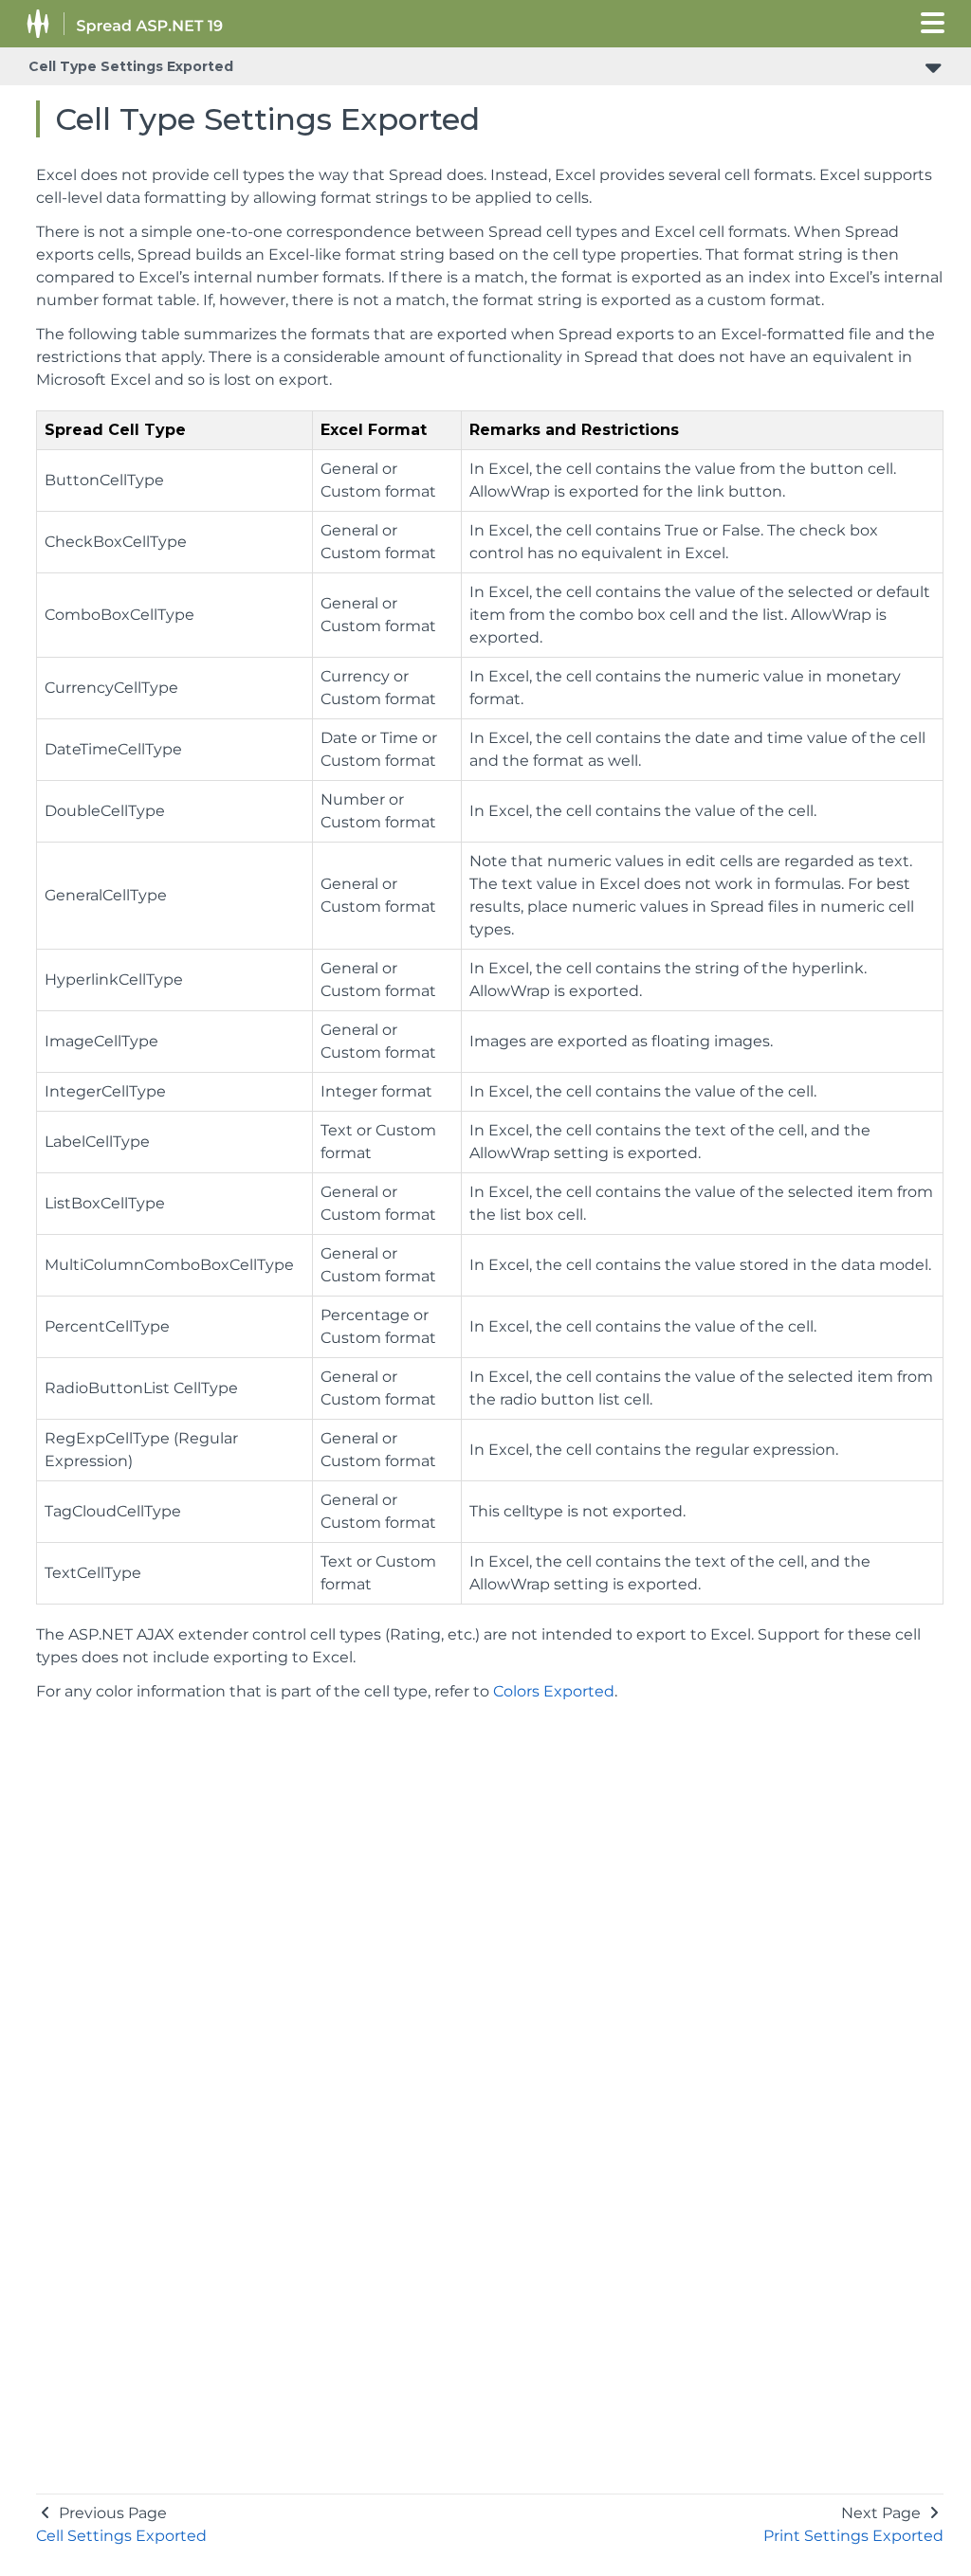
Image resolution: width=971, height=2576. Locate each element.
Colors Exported (554, 1691)
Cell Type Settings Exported (131, 66)
